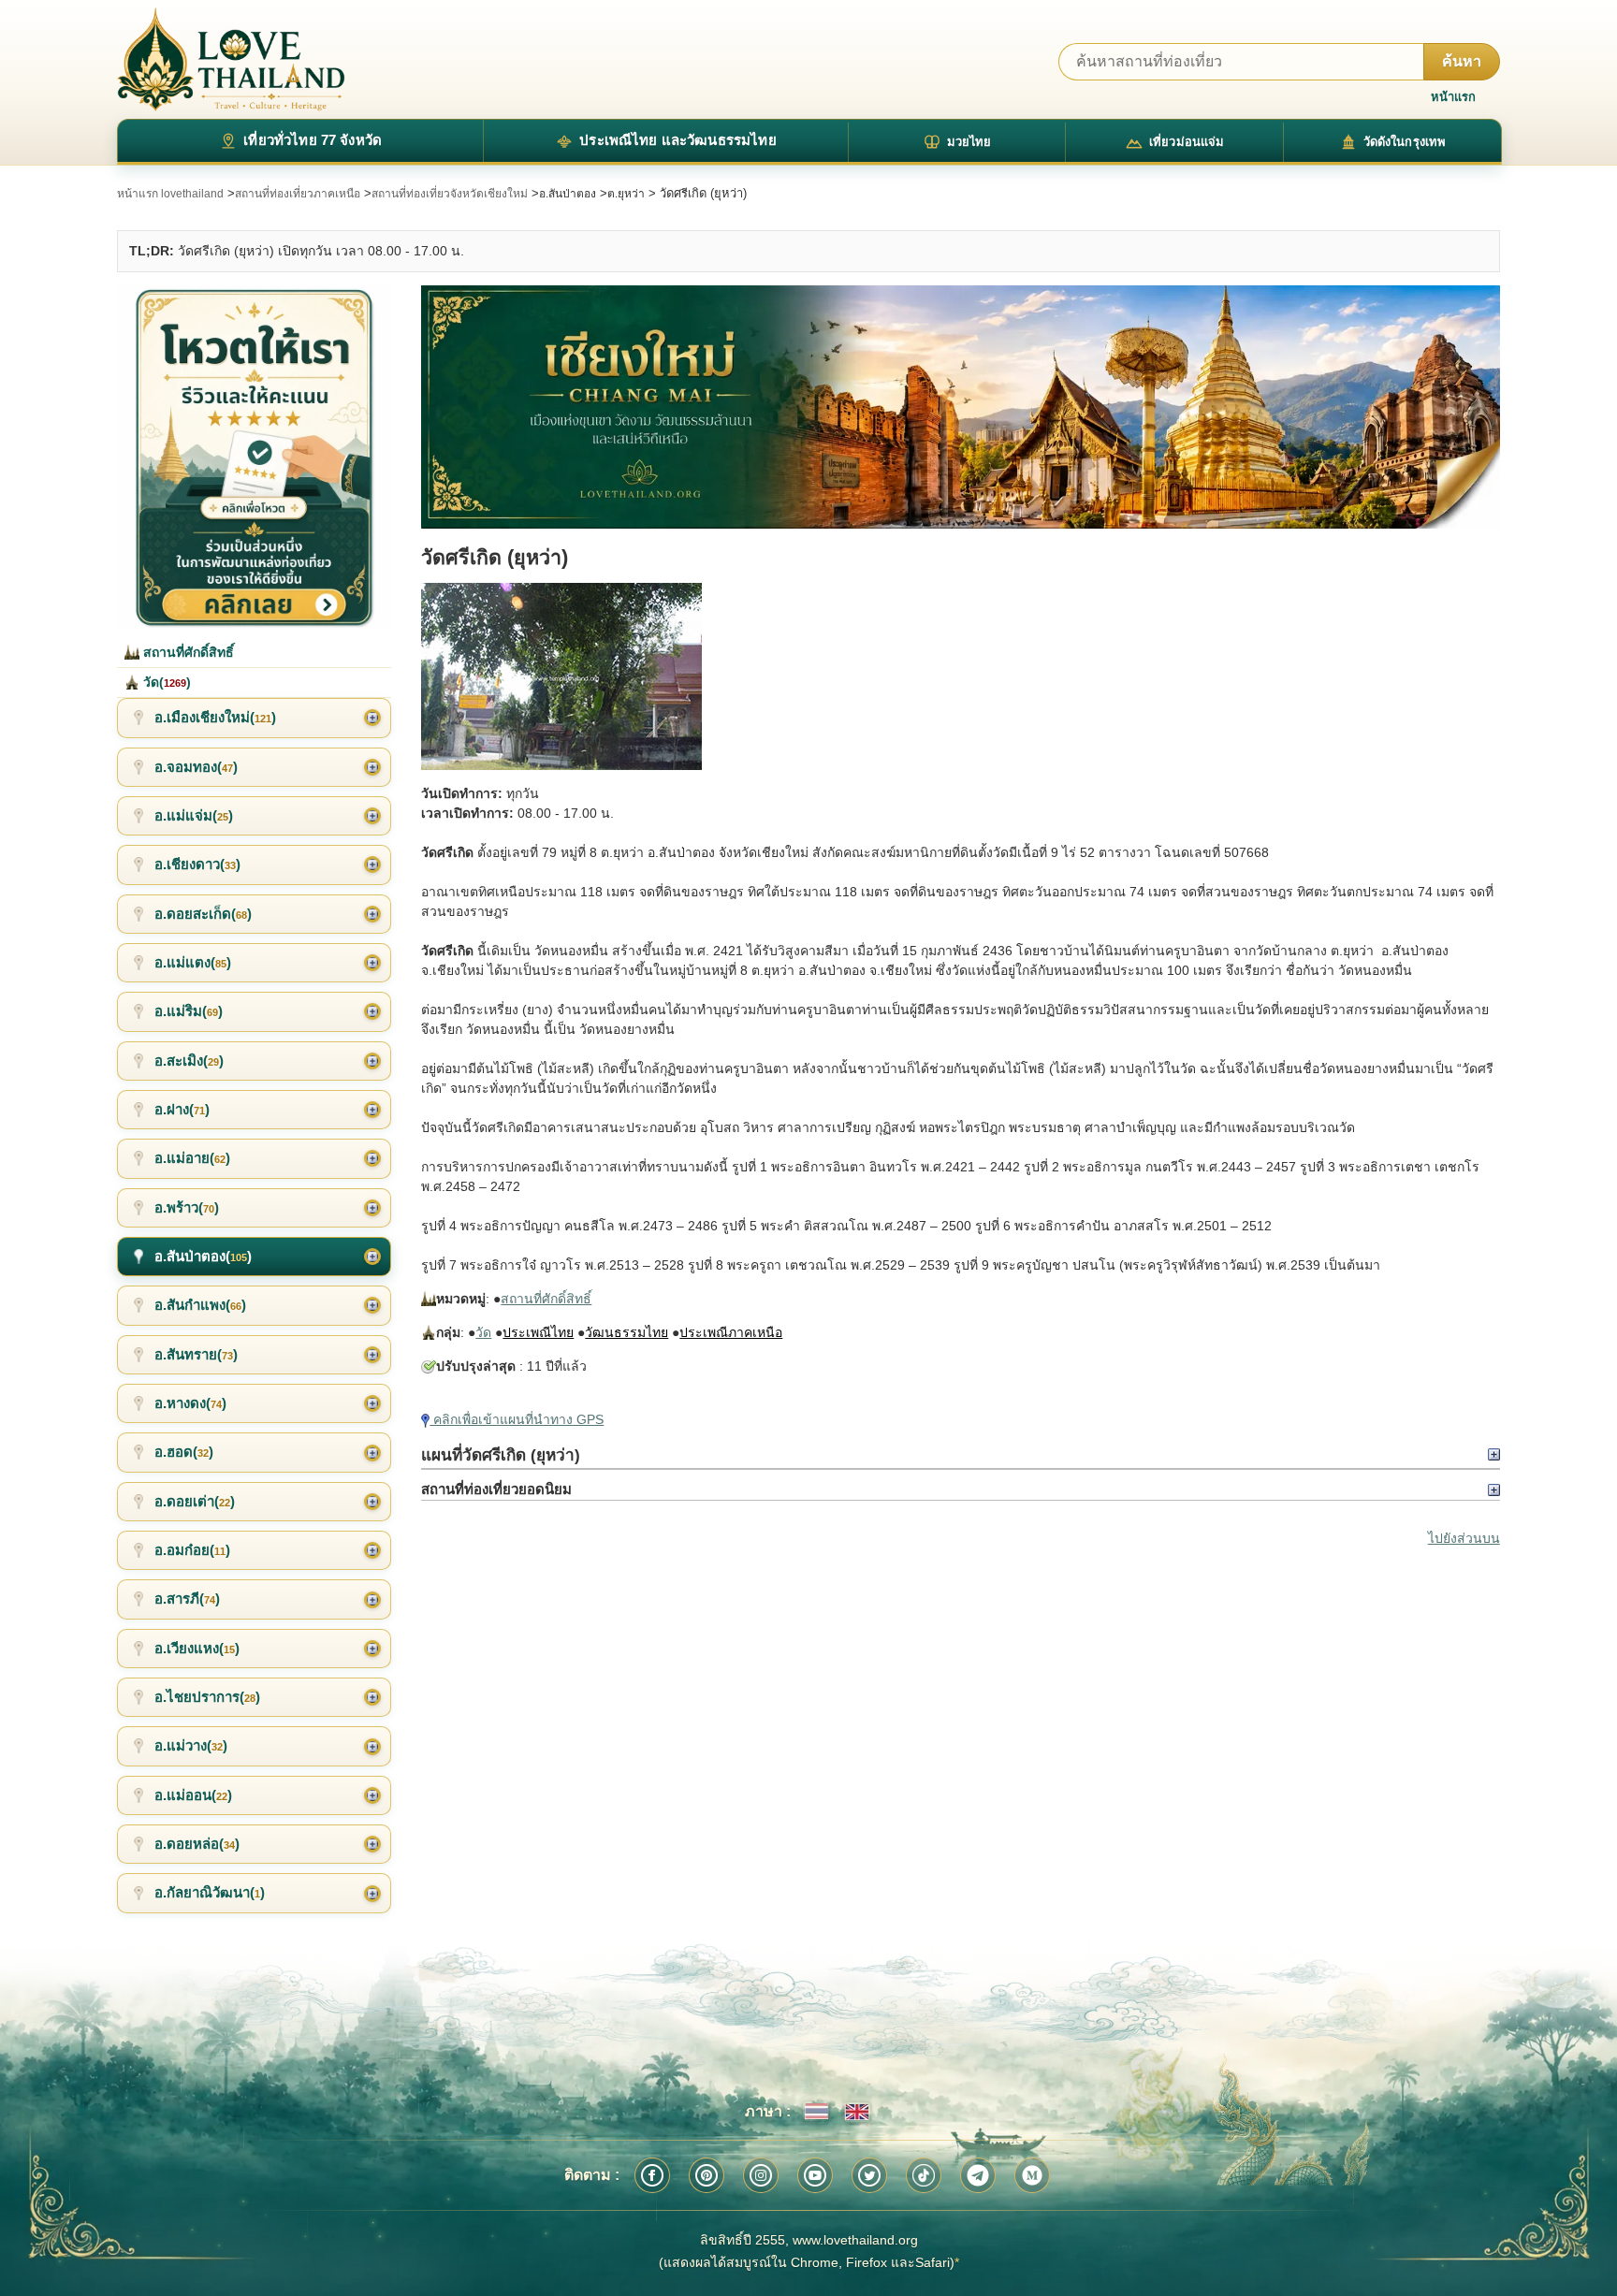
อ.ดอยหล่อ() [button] (197, 1844)
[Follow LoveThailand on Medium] (1032, 2175)
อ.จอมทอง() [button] (196, 767)
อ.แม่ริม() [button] (189, 1011)
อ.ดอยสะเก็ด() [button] (203, 914)
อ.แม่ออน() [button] (193, 1795)
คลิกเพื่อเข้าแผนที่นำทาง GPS (517, 1419)
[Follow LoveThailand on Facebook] (652, 2175)
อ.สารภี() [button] (187, 1598)
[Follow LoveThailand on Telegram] (978, 2175)
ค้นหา (1462, 61)
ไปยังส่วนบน (1464, 1538)
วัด (483, 1332)
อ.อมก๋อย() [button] (192, 1550)
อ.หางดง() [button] (190, 1403)
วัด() (165, 682)
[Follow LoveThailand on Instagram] (761, 2175)
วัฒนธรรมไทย (626, 1332)
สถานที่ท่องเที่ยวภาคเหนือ (298, 194)
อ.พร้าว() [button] (187, 1207)
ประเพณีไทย (538, 1332)
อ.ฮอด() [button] (184, 1452)
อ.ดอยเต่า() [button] (195, 1501)
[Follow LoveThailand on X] (869, 2175)
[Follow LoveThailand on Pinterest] (707, 2175)
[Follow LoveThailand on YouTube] (815, 2175)
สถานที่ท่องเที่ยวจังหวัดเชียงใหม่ (450, 194)
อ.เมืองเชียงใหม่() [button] (215, 717)
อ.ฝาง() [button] (182, 1109)
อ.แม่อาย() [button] (192, 1158)
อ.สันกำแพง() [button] (200, 1305)
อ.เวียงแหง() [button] (197, 1648)
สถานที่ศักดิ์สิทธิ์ (546, 1299)
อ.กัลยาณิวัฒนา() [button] (210, 1892)
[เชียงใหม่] (960, 407)
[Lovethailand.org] (231, 59)
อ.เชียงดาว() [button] (197, 864)
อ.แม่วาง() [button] (191, 1745)
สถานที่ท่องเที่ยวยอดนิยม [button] (496, 1489)
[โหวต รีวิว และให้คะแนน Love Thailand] (254, 457)
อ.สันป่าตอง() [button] (203, 1256)
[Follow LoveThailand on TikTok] (924, 2175)
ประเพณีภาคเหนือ (731, 1332)
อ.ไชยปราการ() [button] (207, 1697)
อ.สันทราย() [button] (196, 1354)
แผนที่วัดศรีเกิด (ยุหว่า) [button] (501, 1455)
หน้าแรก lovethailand (170, 194)
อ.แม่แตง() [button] (193, 962)
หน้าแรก (1453, 97)
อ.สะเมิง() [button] (189, 1061)
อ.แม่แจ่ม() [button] (194, 815)
